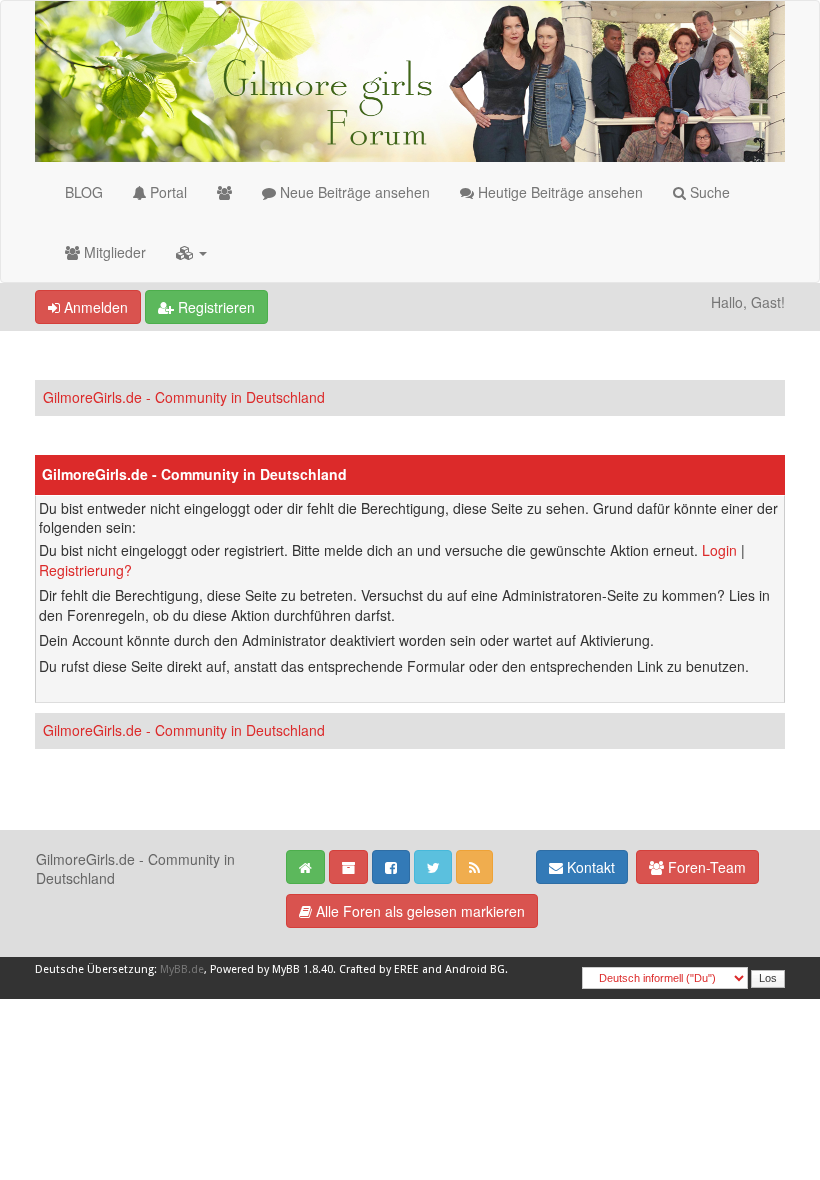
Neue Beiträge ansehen (353, 192)
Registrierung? (85, 570)
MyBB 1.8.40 (302, 969)
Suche (708, 192)
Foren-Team (705, 867)
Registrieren (214, 307)
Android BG (475, 969)
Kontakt (589, 867)
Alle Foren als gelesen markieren (418, 911)
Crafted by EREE (379, 969)
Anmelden (94, 307)
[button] (191, 252)
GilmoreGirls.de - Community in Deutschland (184, 397)
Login (719, 550)
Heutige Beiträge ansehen (558, 192)
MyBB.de (182, 969)
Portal (166, 192)
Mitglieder (113, 252)
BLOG (84, 192)
